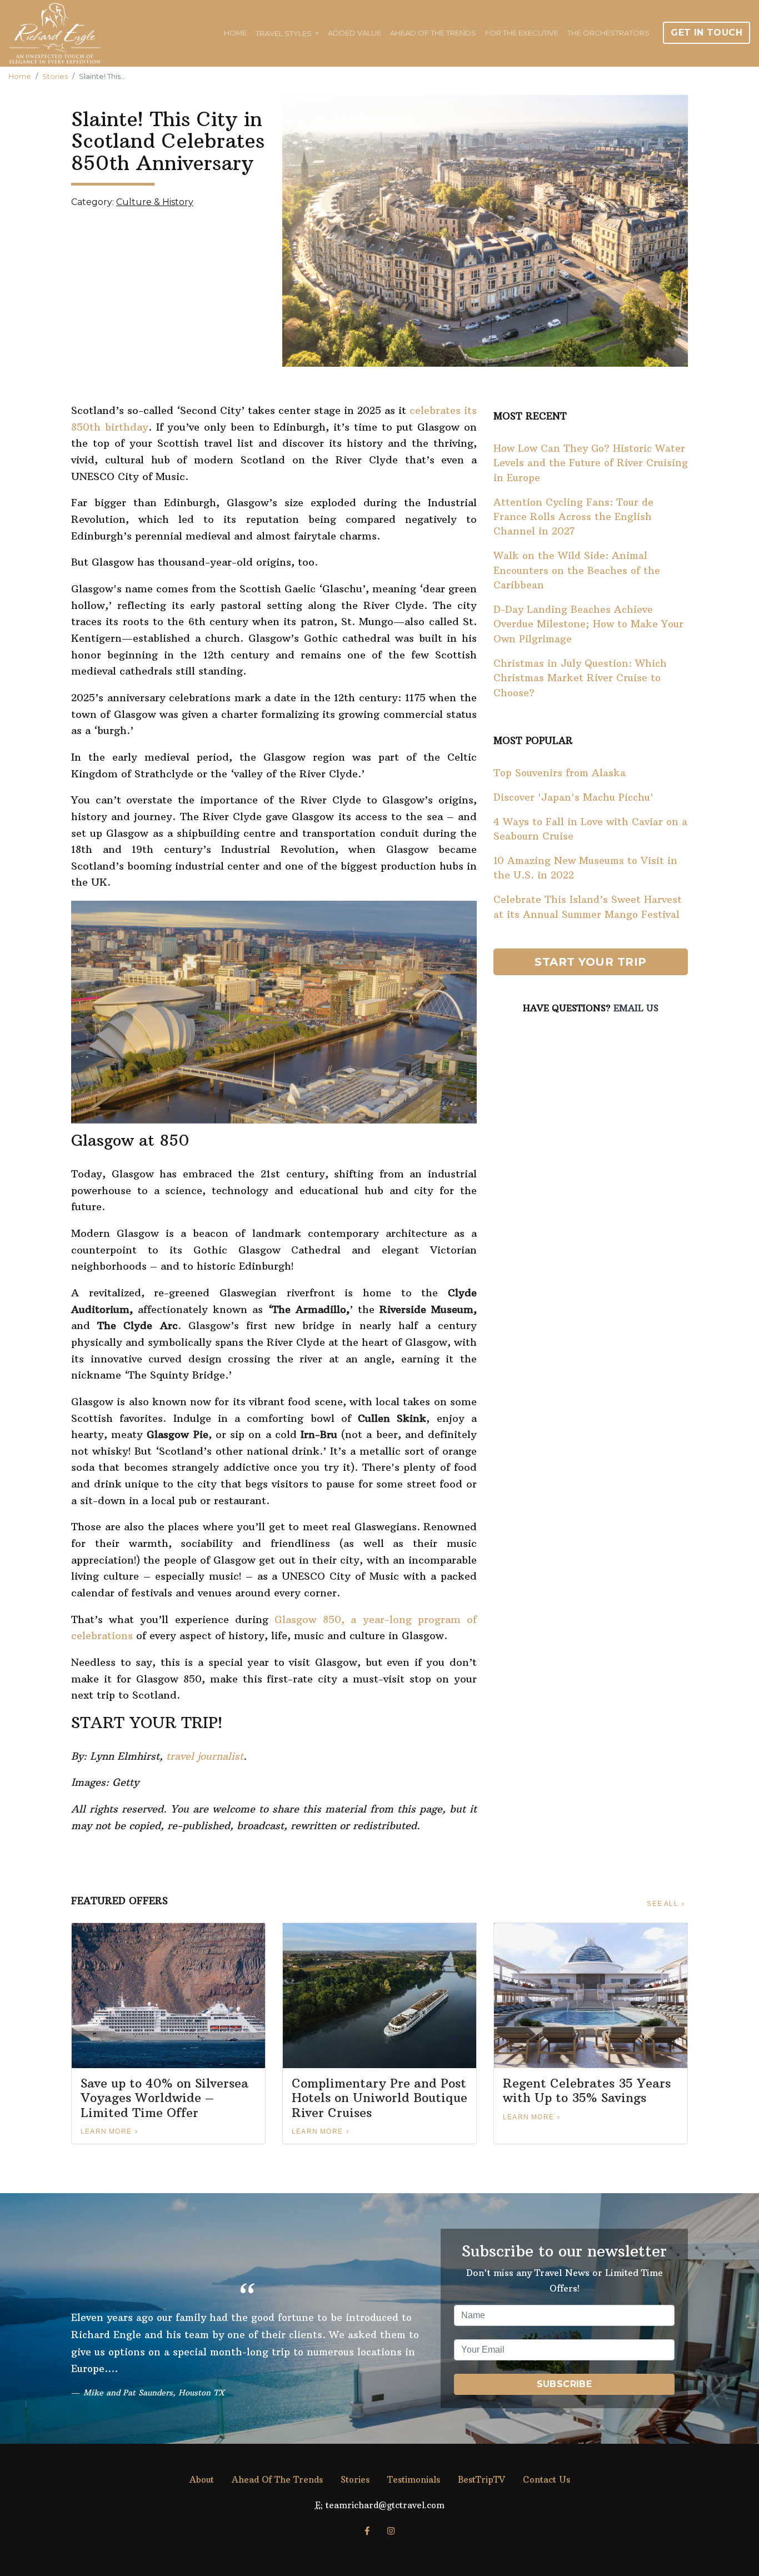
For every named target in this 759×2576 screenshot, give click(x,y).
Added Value (354, 33)
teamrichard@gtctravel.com (385, 2505)
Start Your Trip (591, 962)
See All (662, 1904)
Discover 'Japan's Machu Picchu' (573, 797)
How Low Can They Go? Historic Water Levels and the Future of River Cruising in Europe (591, 463)
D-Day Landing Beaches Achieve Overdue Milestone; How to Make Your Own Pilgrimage (588, 624)
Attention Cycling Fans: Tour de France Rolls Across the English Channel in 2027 (573, 517)
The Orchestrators (608, 33)
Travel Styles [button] (284, 33)
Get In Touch (706, 33)
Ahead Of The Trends (433, 33)
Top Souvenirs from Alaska (560, 773)
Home (235, 33)
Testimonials (414, 2480)
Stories (55, 76)
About (202, 2480)
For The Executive (522, 33)
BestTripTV (481, 2480)
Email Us (636, 1008)
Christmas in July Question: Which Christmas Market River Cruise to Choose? (580, 678)
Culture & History (155, 202)
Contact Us (546, 2480)
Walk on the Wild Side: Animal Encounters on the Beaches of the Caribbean (577, 570)
